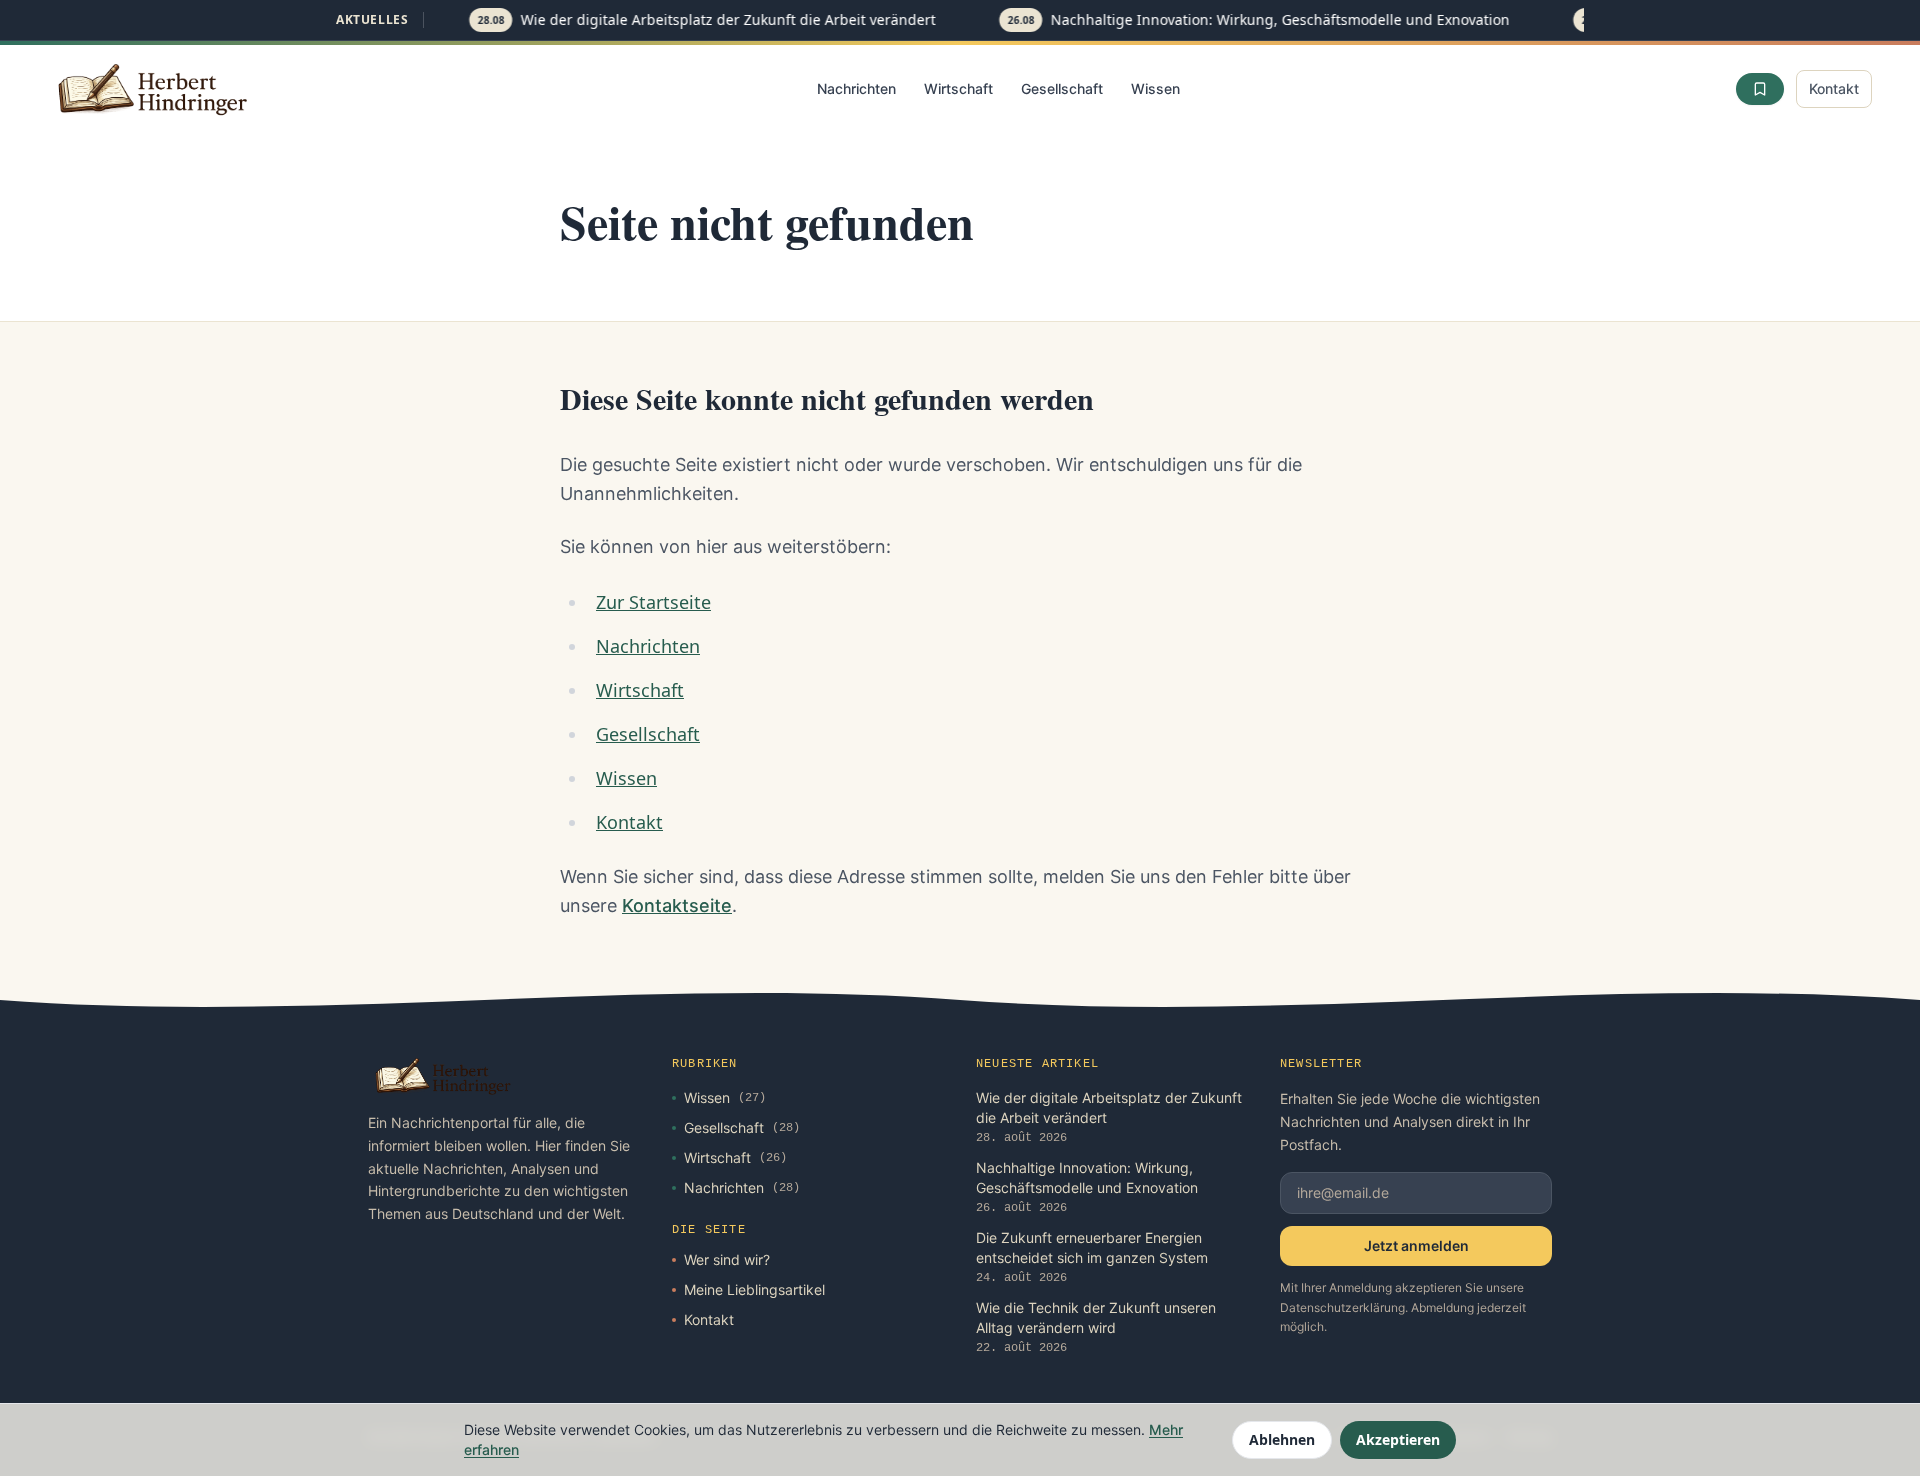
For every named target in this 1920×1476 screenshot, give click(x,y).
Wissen (1155, 88)
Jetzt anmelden (1416, 1245)
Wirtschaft (958, 88)
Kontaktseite (677, 905)
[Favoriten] (1760, 89)
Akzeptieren (1398, 1439)
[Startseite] (154, 89)
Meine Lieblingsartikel (754, 1289)
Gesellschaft (1062, 88)
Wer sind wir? (727, 1259)
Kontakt (1834, 88)
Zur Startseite (653, 602)
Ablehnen (1282, 1439)
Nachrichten (856, 88)
